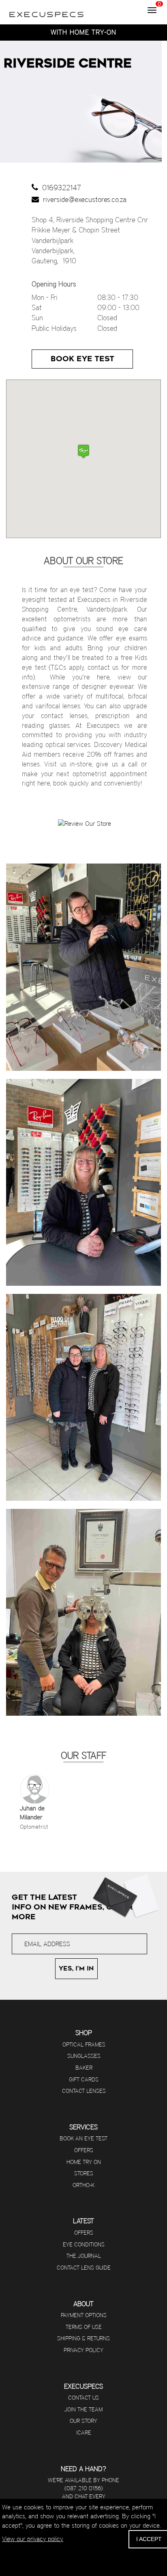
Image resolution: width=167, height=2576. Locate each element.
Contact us (83, 2398)
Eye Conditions (84, 2244)
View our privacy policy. (33, 2539)
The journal (84, 2256)
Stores (84, 2173)
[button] (83, 451)
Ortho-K (83, 2185)
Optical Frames (84, 2044)
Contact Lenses (84, 2091)
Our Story (83, 2421)
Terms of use (84, 2327)
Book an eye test (83, 2138)
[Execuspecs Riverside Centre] (83, 967)
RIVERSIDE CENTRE (68, 63)
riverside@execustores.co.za (83, 199)
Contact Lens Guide (84, 2268)
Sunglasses (84, 2056)
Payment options (84, 2315)
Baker (84, 2068)
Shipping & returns (83, 2338)
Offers (84, 2150)
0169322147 (60, 188)
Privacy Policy (83, 2350)
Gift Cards (84, 2079)
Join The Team (83, 2409)
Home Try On (84, 2162)
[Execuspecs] (47, 10)
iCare (84, 2433)
